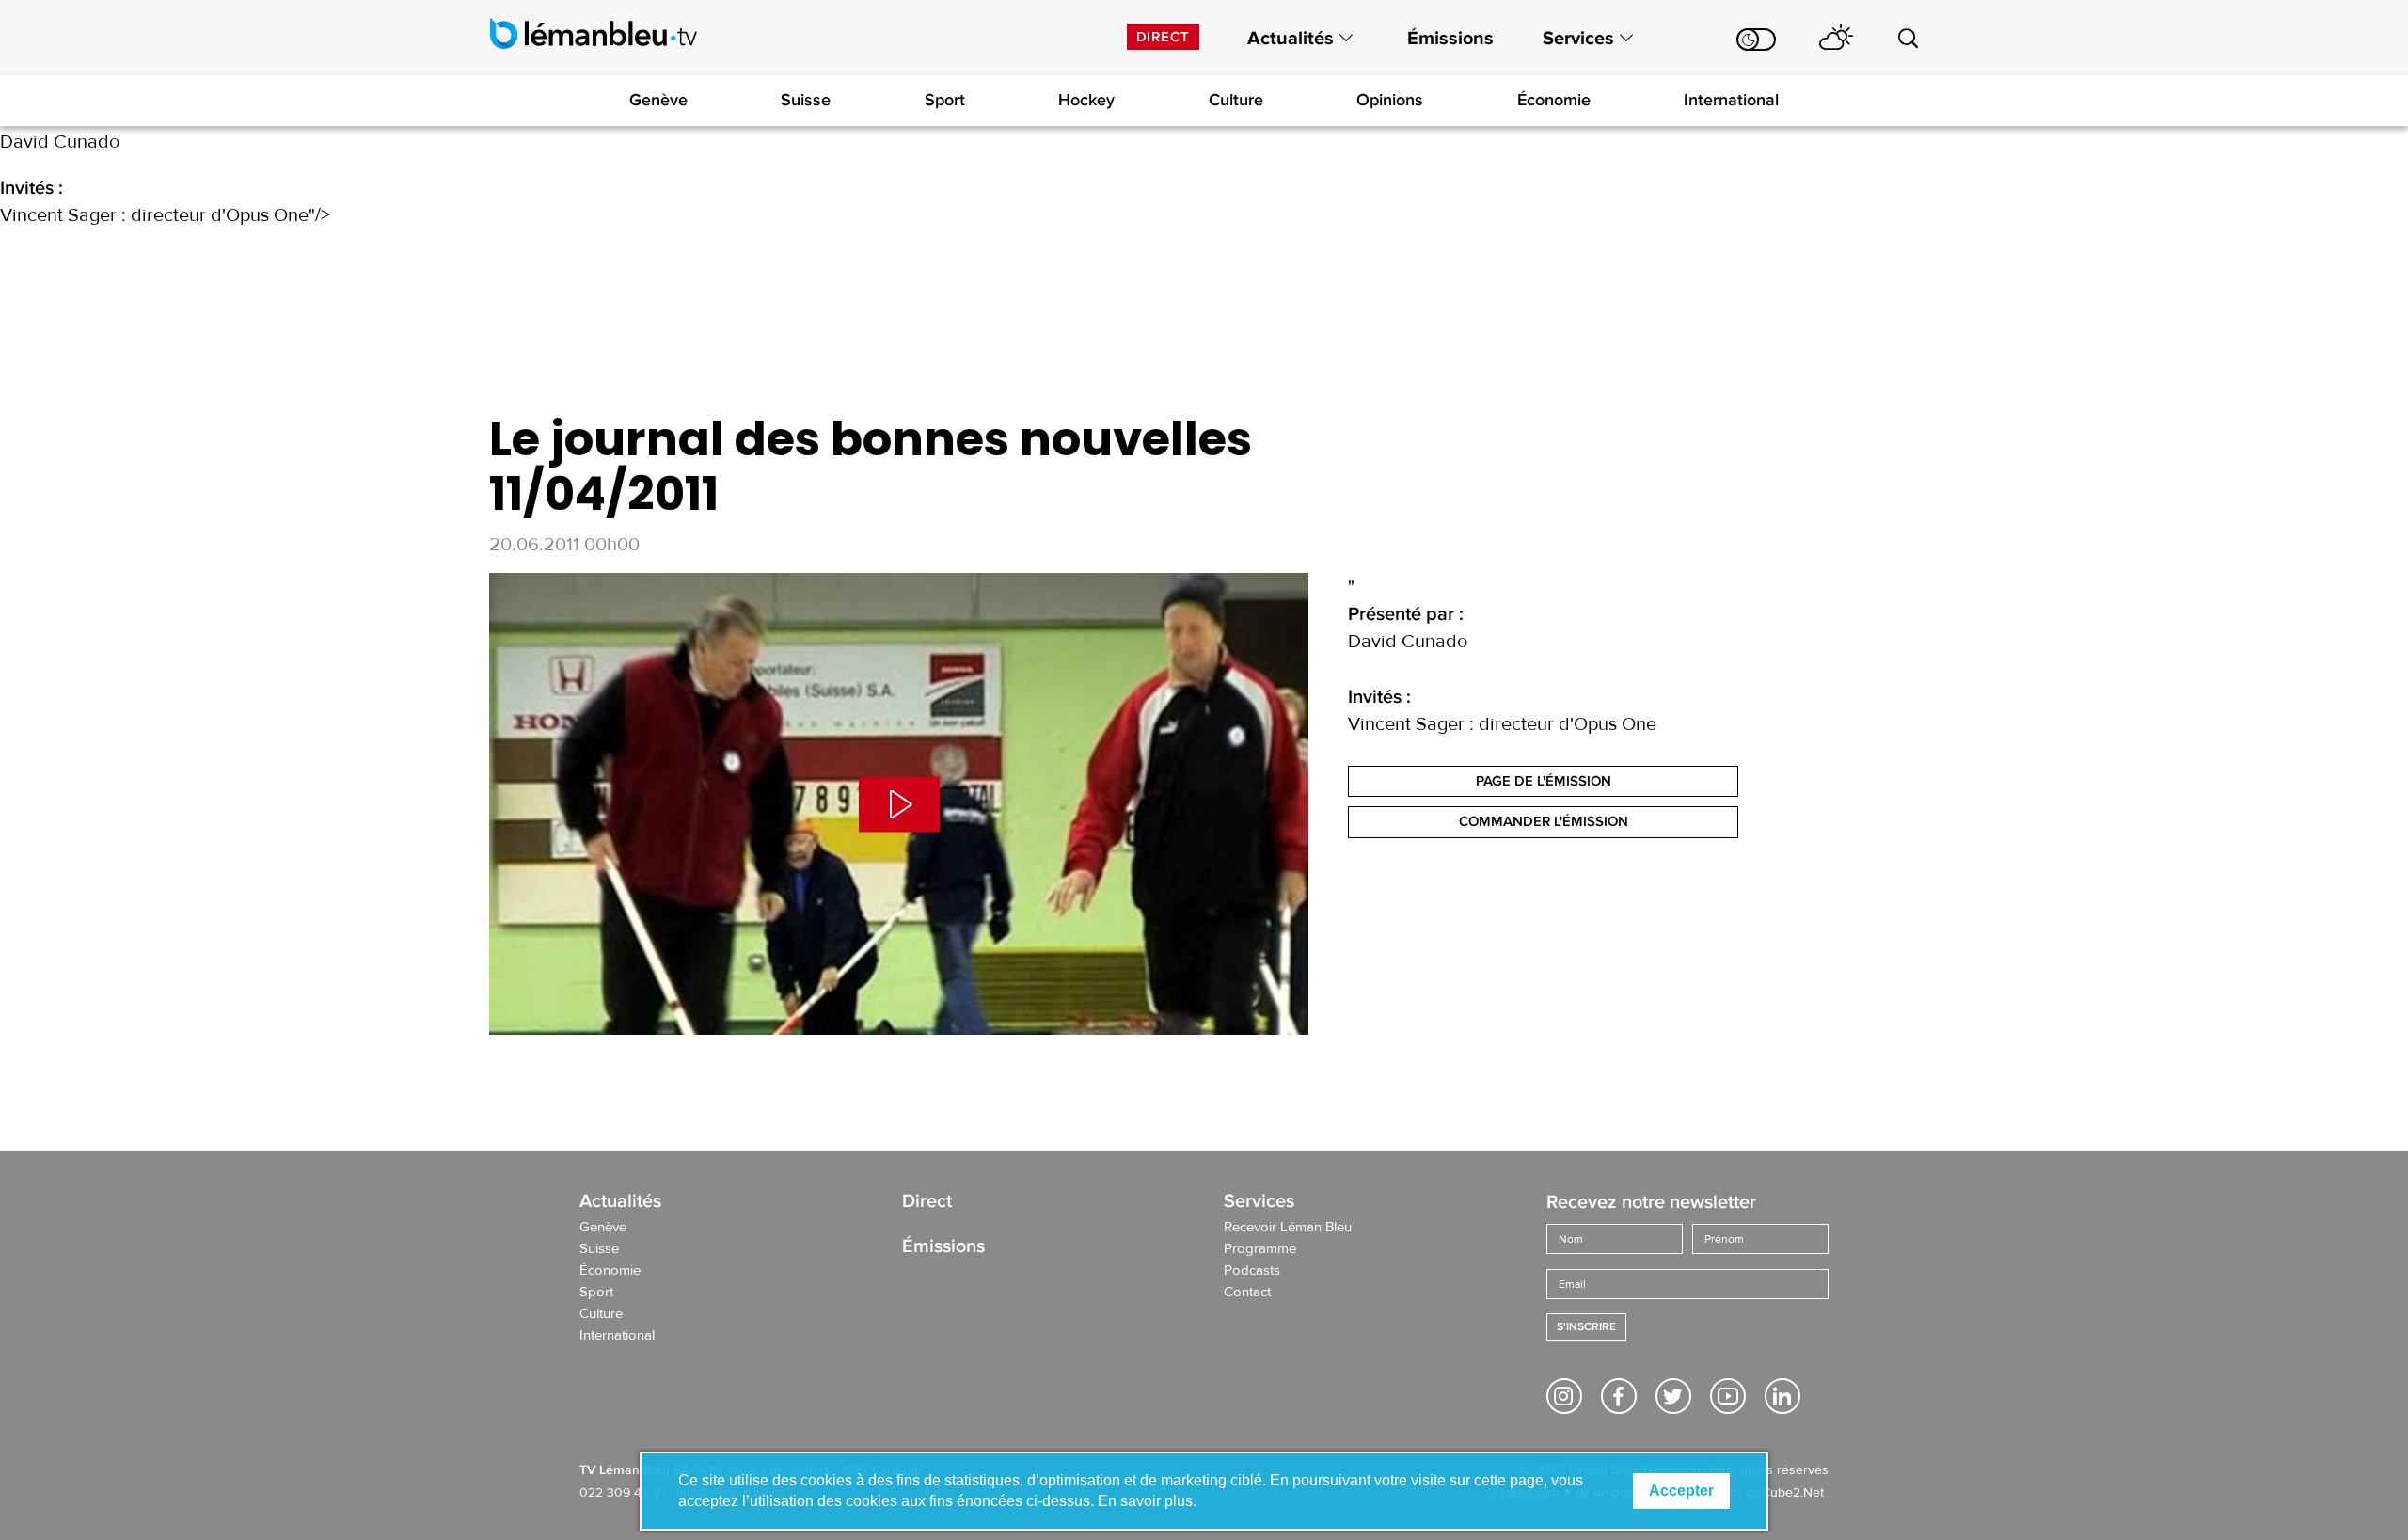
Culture (1236, 100)
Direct (1163, 37)
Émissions (1450, 39)
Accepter (1681, 1491)
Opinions (1390, 100)
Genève (658, 100)
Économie (1554, 100)
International (1731, 100)
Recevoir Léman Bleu (1288, 1228)
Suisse (806, 100)
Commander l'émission (1544, 821)
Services (1578, 39)
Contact (1247, 1293)
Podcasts (1252, 1271)
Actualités (1291, 39)
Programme (1260, 1249)
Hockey (1086, 100)
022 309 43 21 (622, 1493)
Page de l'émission (1544, 781)
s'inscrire (1586, 1327)
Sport (945, 100)
